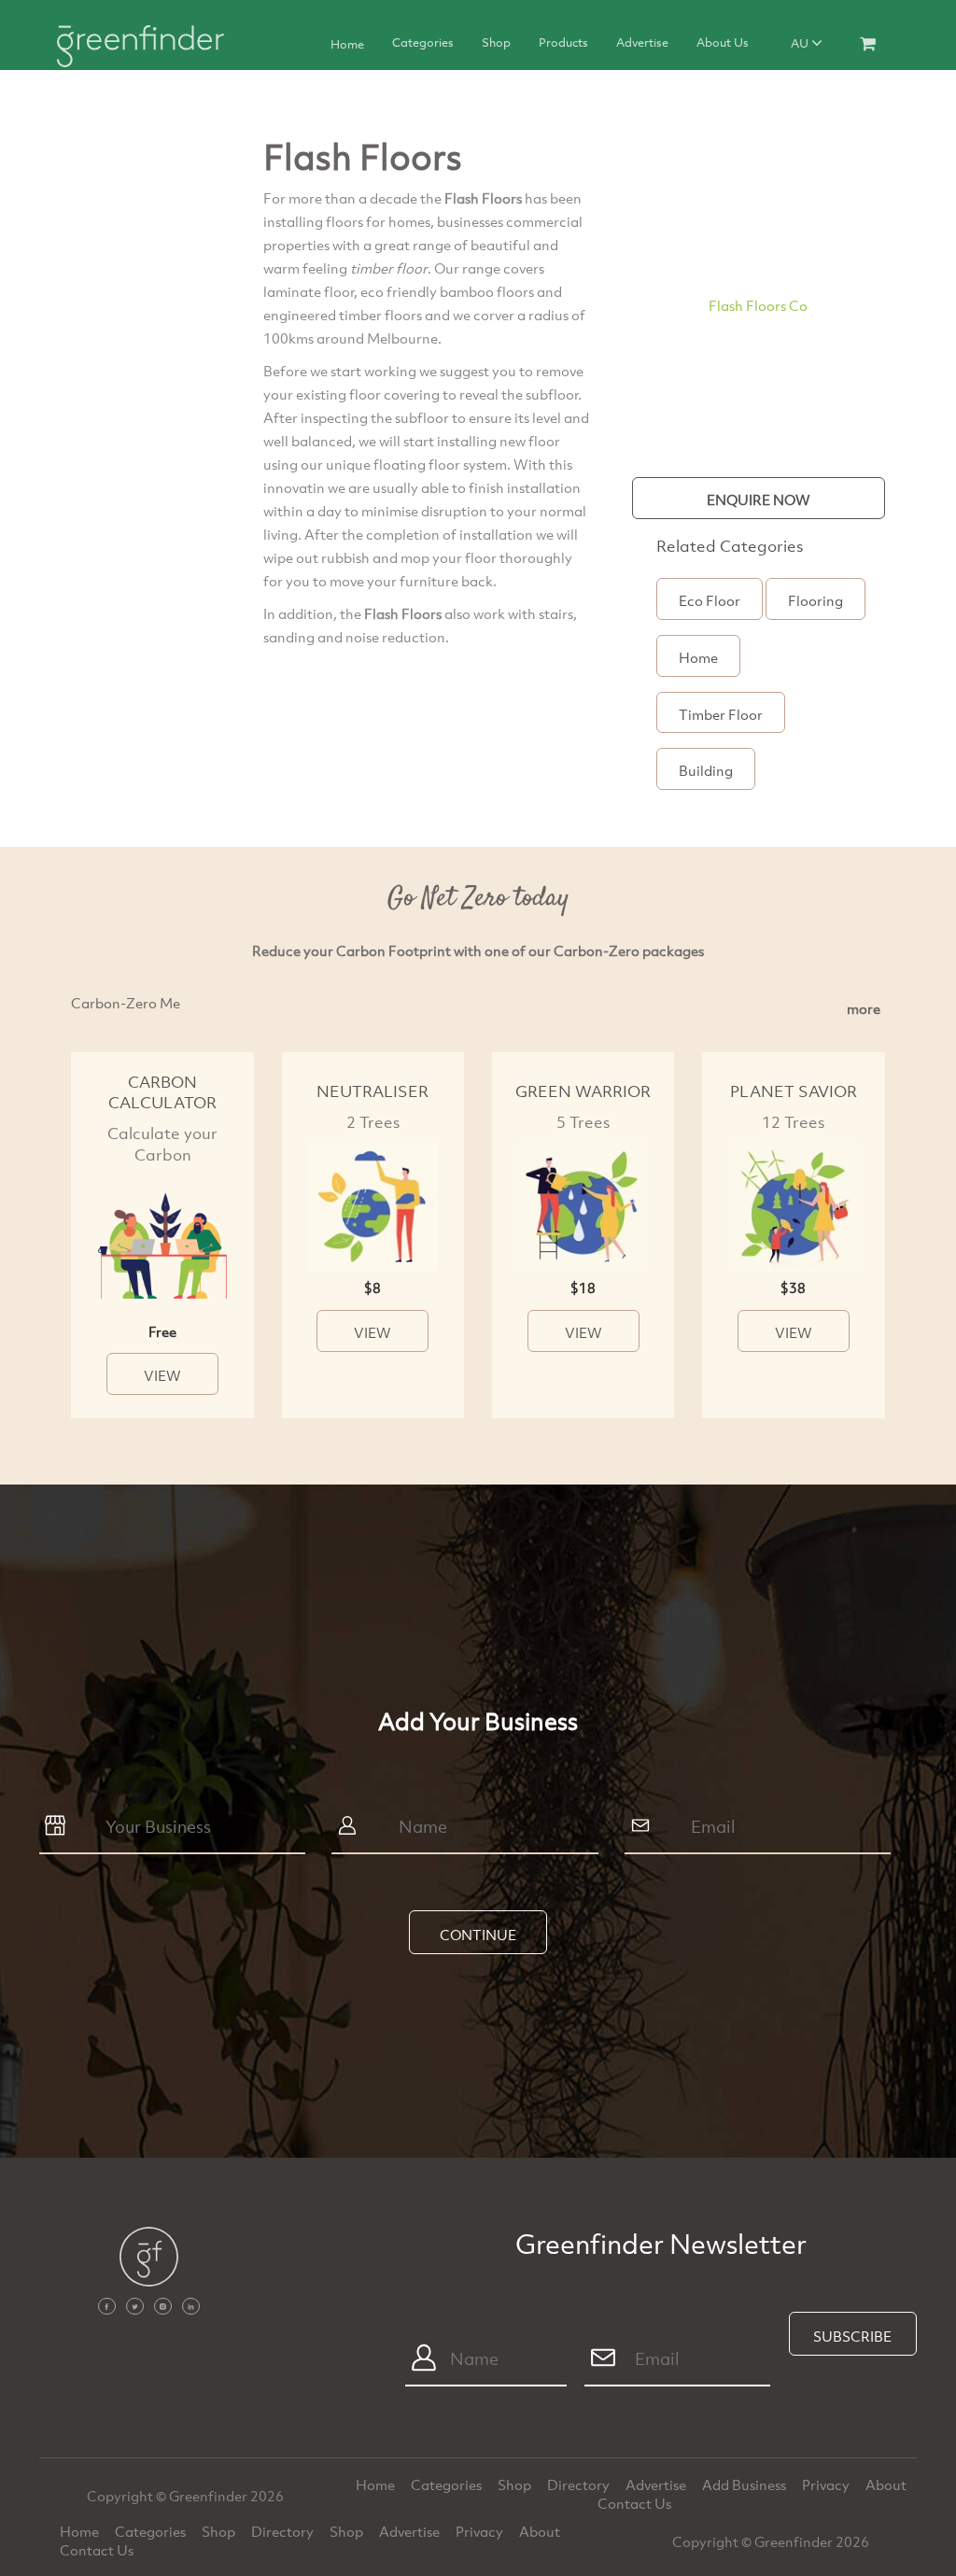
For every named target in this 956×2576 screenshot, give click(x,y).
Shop (496, 42)
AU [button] (801, 43)
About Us (723, 42)
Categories (423, 42)
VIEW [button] (162, 1375)
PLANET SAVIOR (794, 1091)
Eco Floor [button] (710, 600)
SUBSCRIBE (852, 2336)
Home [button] (698, 657)
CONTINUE (478, 1935)
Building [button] (706, 770)
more (864, 1008)
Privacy (827, 2485)
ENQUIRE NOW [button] (759, 500)
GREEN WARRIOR (583, 1091)
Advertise (642, 42)
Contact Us (634, 2503)
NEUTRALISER (373, 1091)
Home (347, 44)
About (886, 2485)
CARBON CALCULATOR (162, 1092)
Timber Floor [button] (721, 714)
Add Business (745, 2485)
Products (563, 42)
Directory (580, 2485)
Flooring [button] (815, 600)
